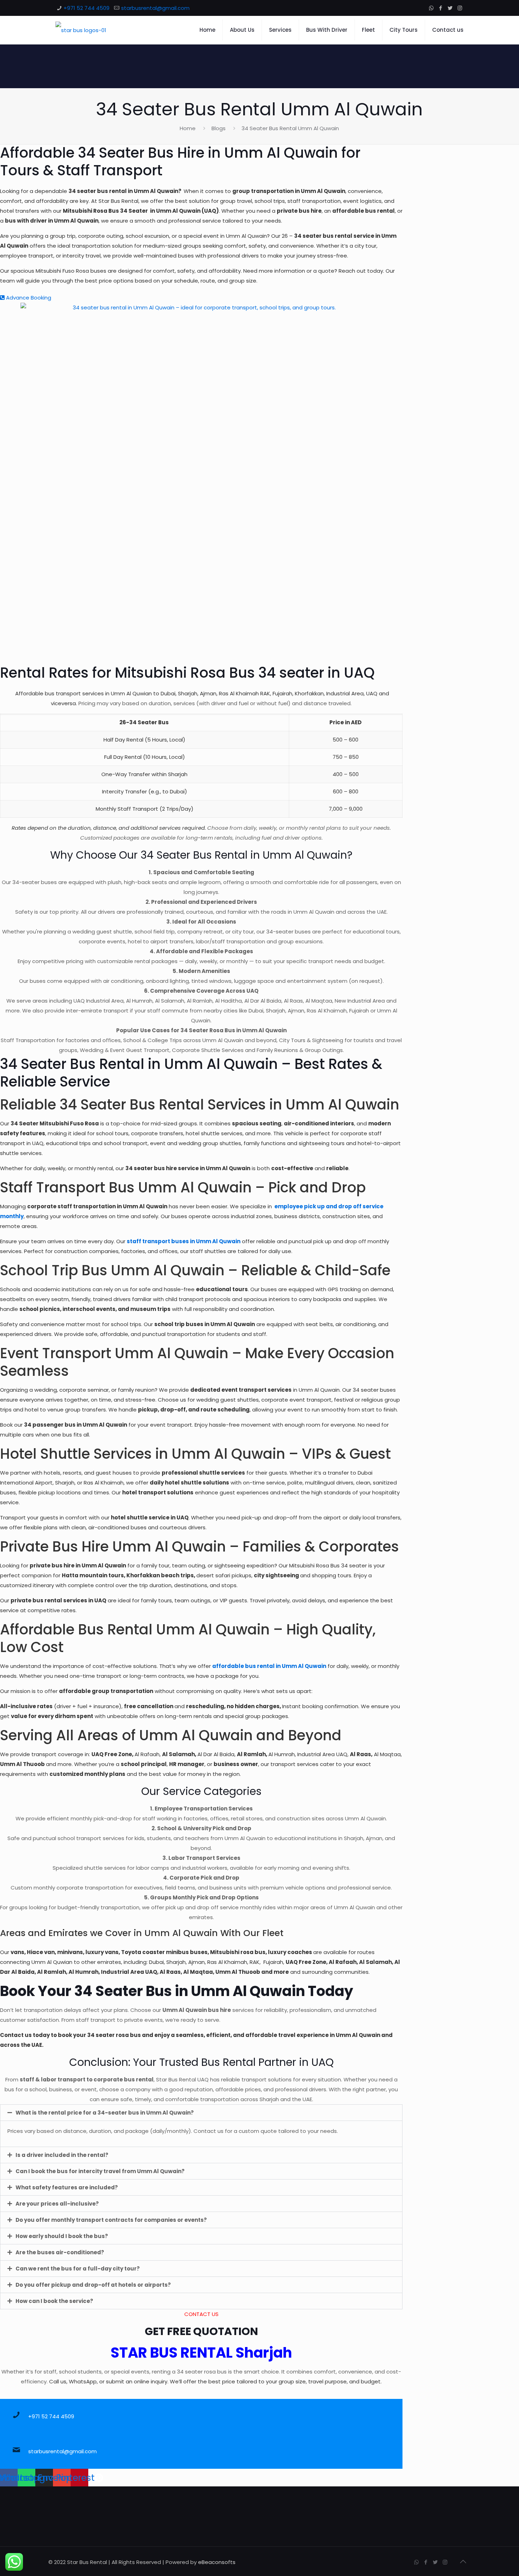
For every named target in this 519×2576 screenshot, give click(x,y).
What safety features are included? (67, 2187)
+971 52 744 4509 (86, 8)
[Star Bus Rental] (81, 30)
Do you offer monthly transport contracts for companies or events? (111, 2220)
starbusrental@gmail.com (155, 8)
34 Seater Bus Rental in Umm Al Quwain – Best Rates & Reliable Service (191, 1073)
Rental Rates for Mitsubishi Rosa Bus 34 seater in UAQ (187, 673)
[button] (201, 2113)
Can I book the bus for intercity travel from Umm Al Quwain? (100, 2171)
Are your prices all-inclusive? (57, 2204)
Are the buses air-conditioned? (60, 2252)
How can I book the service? (54, 2301)
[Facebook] (441, 8)
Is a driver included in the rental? (62, 2155)
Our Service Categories (201, 1791)
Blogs (219, 128)
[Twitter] (450, 8)
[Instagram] (460, 8)
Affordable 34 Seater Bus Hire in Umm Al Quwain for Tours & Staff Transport (180, 162)
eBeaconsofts (217, 2562)
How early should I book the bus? (62, 2236)
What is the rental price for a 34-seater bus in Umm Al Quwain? (105, 2113)
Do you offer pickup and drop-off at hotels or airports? (93, 2285)
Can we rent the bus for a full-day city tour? (78, 2269)
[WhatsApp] (431, 8)
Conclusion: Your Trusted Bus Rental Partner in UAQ (201, 2062)
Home (188, 128)
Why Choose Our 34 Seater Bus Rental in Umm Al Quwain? (201, 855)
